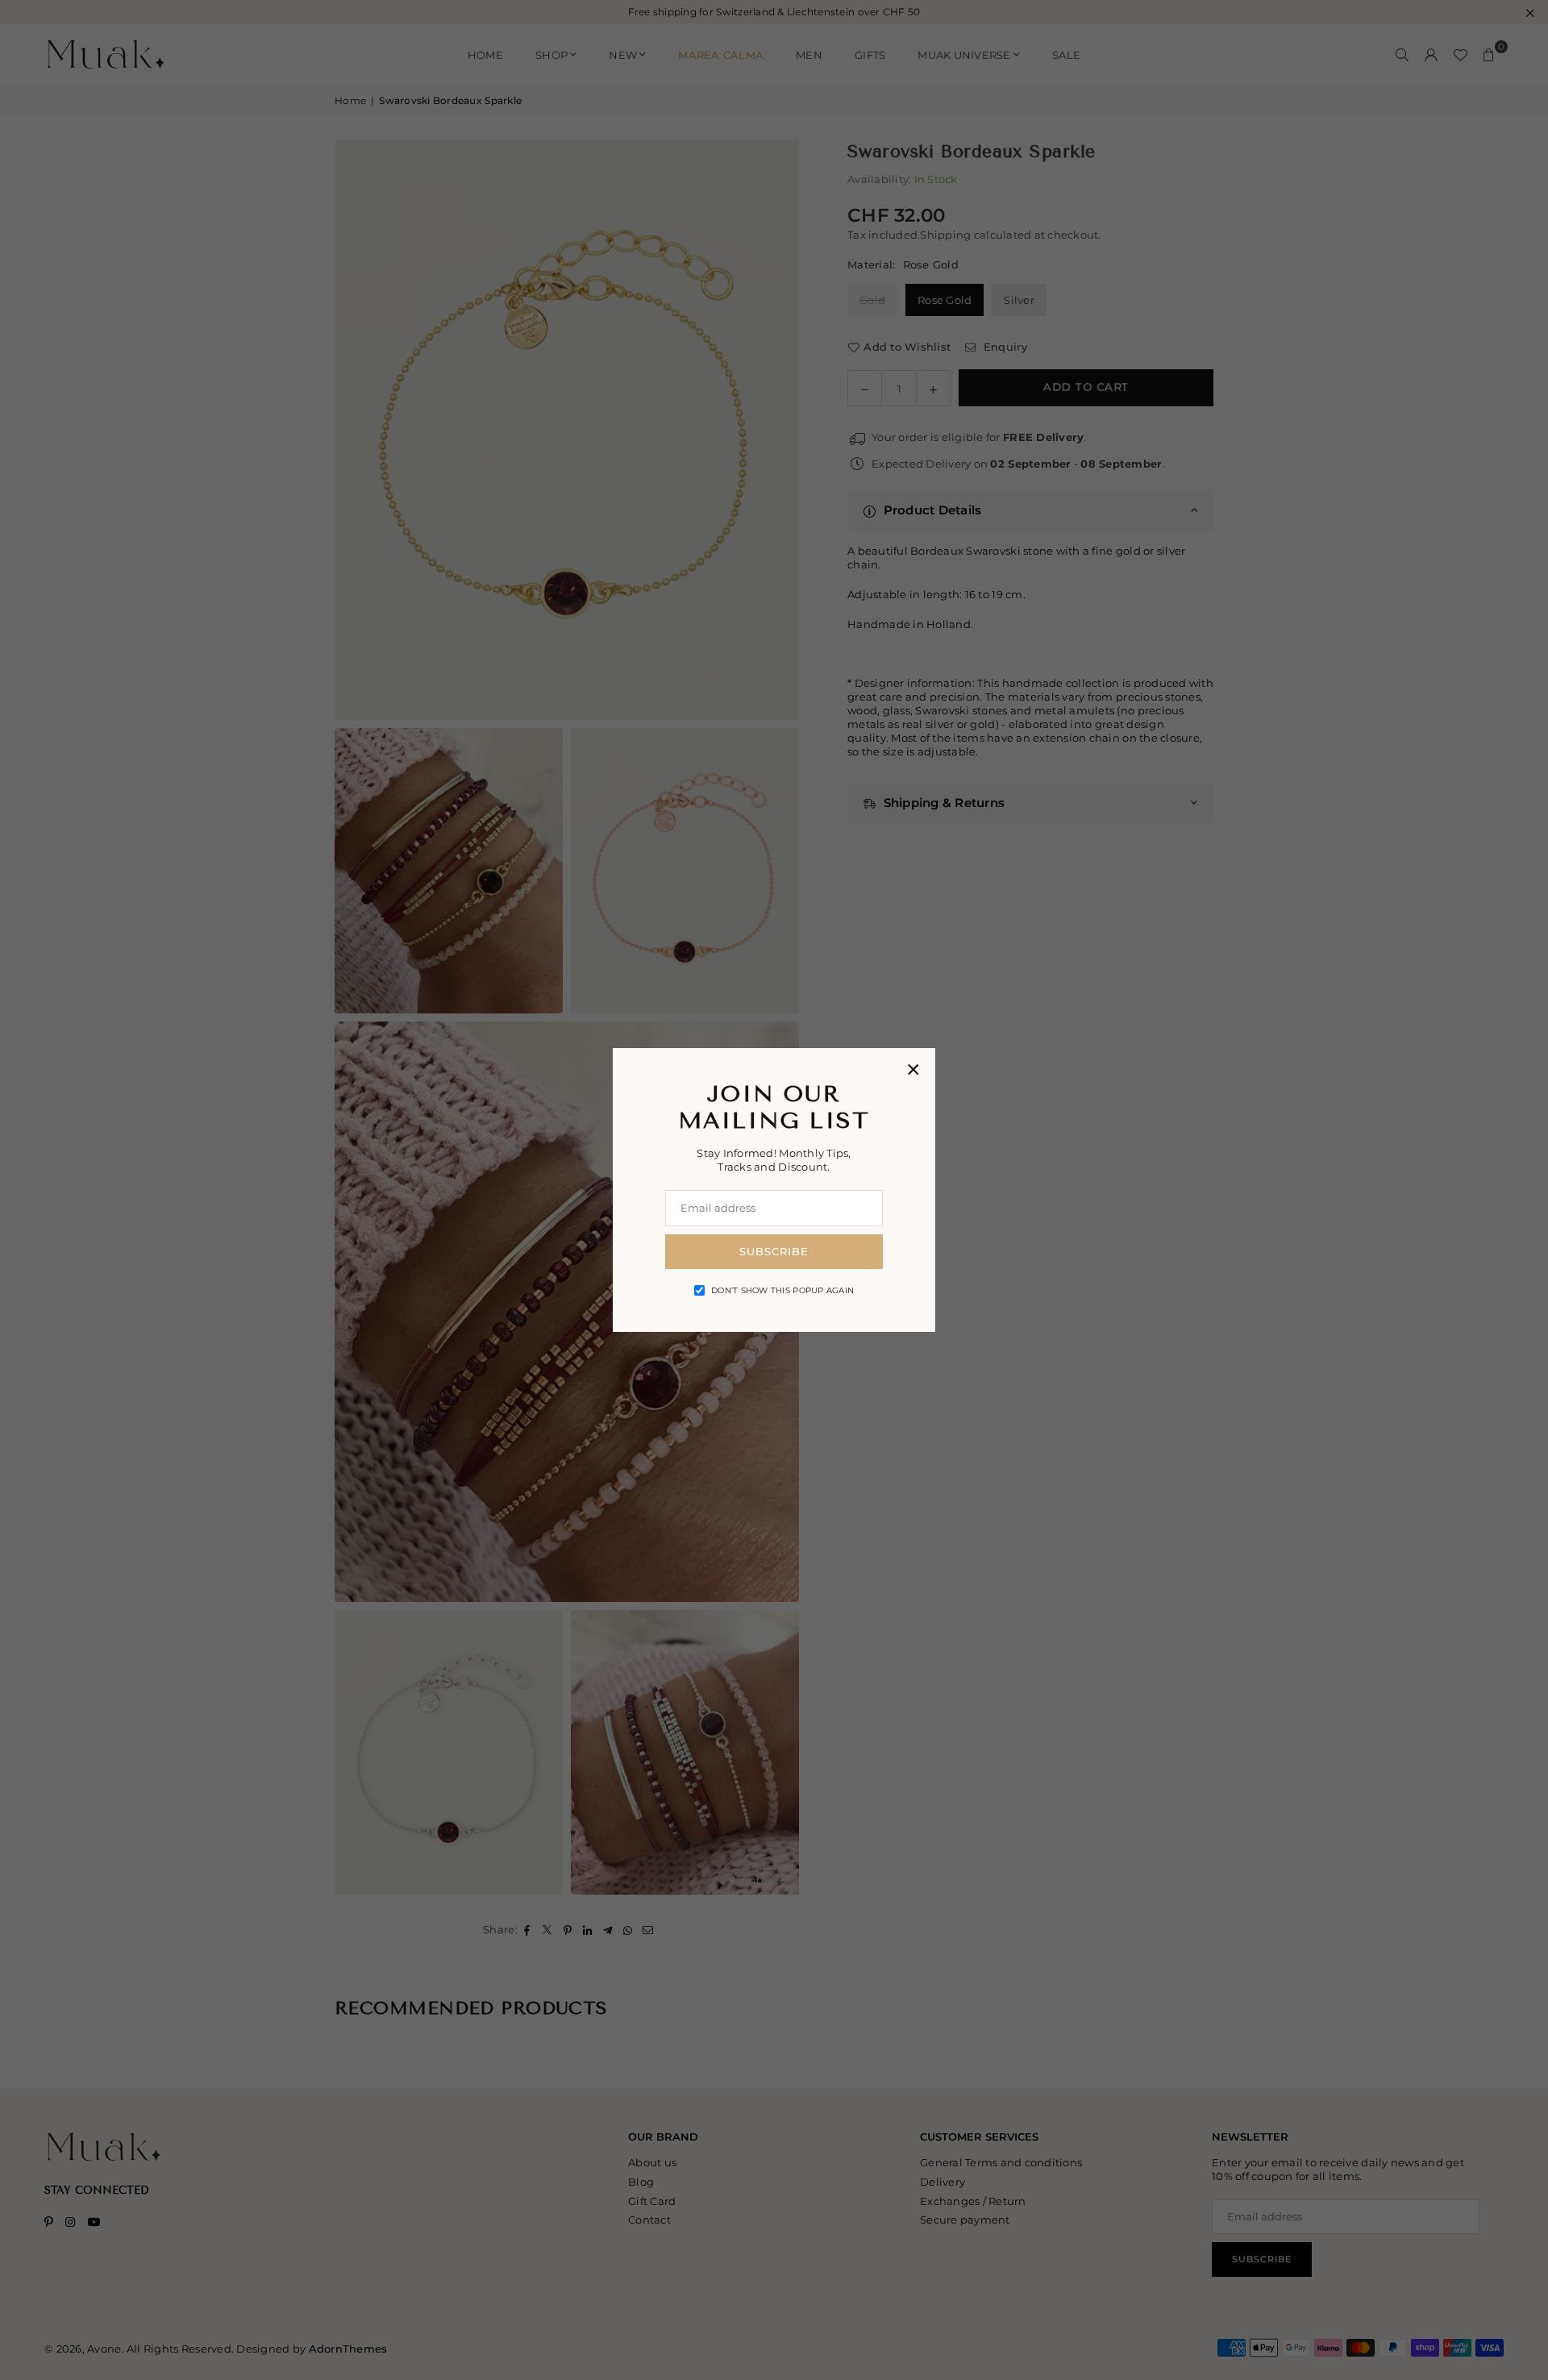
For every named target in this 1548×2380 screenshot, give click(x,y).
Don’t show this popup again (782, 1290)
